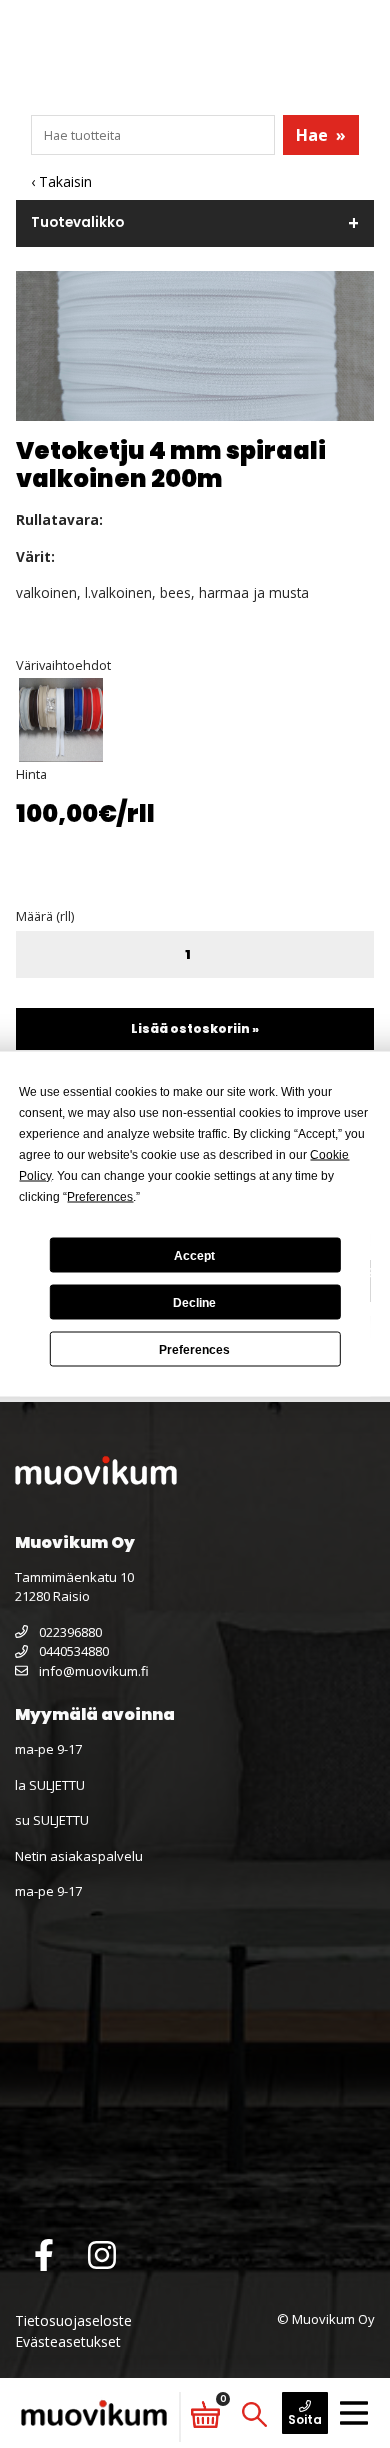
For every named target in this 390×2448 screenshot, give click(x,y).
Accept (194, 1255)
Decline (194, 1302)
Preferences (194, 1349)
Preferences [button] (100, 1197)
